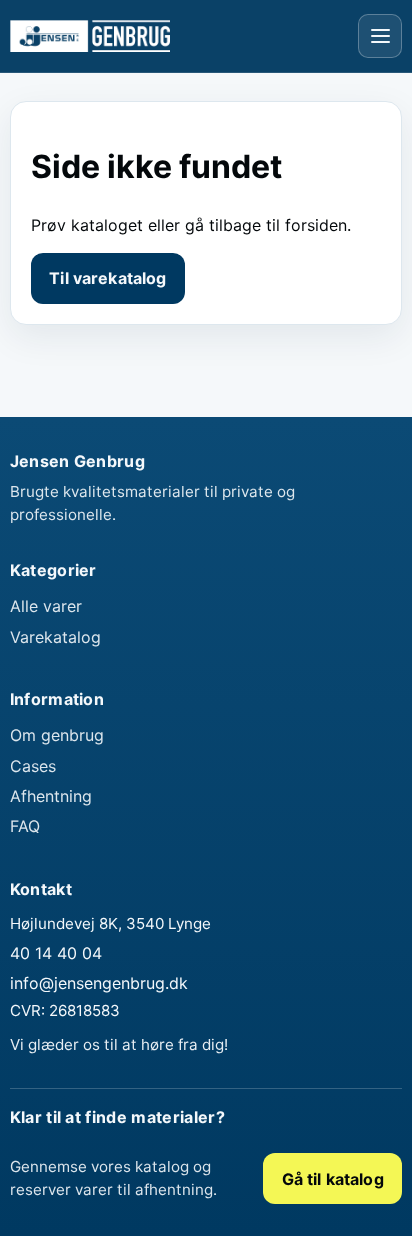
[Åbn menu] (380, 36)
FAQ (25, 826)
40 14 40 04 (56, 953)
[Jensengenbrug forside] (90, 35)
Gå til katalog (333, 1179)
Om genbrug (57, 735)
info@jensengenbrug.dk (99, 983)
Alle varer (46, 606)
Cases (33, 766)
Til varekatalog (107, 278)
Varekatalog (55, 637)
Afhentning (51, 796)
